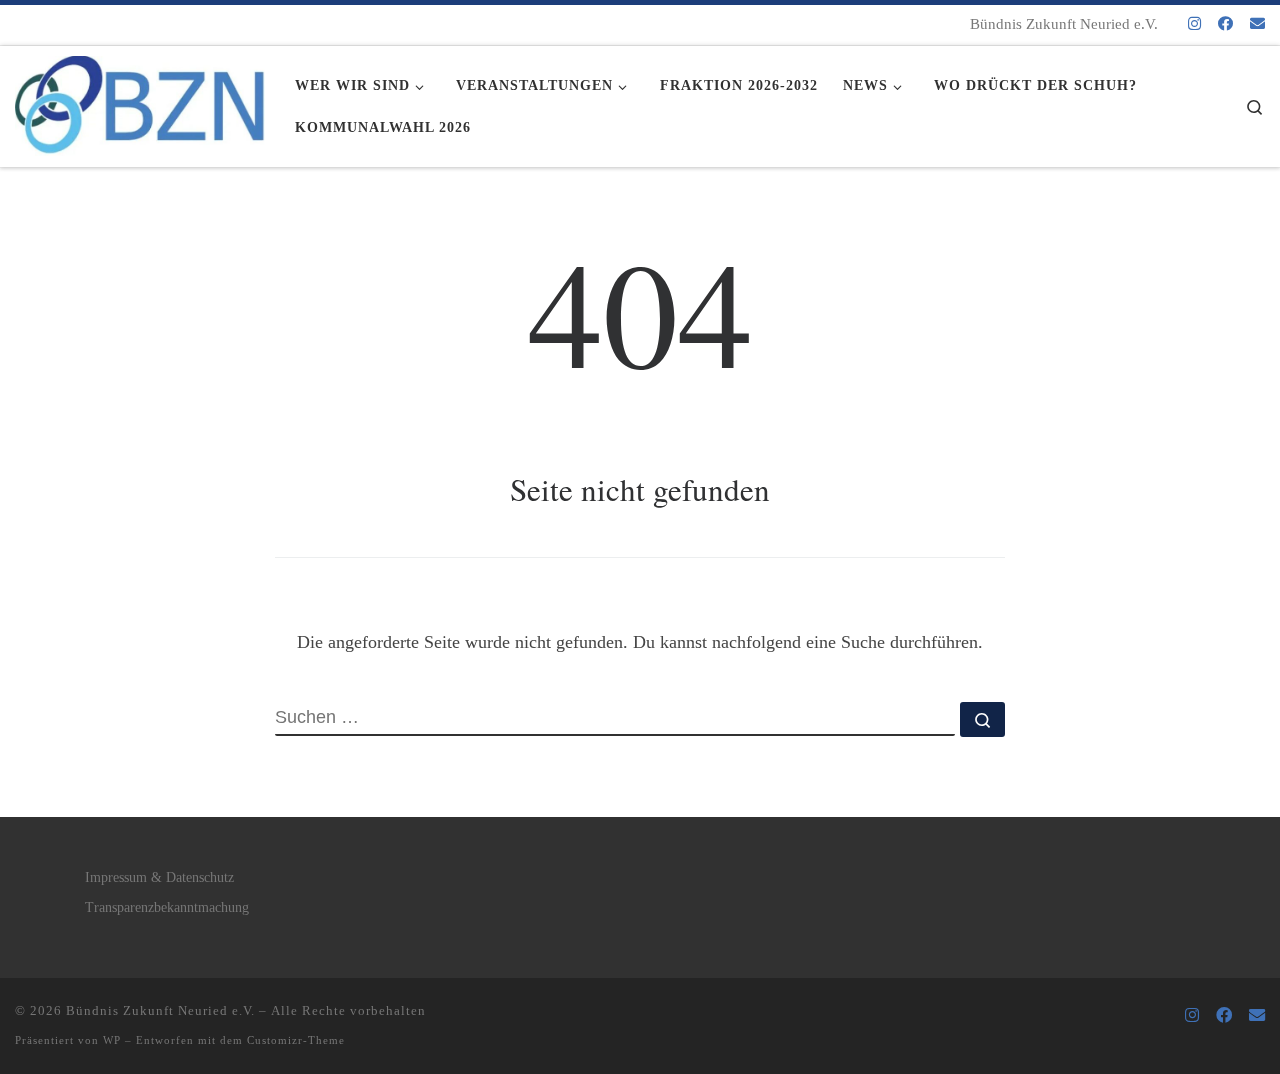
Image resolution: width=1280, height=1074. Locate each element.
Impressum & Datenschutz (159, 877)
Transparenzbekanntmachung (167, 907)
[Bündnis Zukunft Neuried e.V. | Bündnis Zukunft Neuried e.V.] (140, 100)
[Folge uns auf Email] (1257, 24)
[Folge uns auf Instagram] (1194, 24)
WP (112, 1040)
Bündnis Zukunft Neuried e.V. (160, 1010)
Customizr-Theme (296, 1040)
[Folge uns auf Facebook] (1225, 24)
